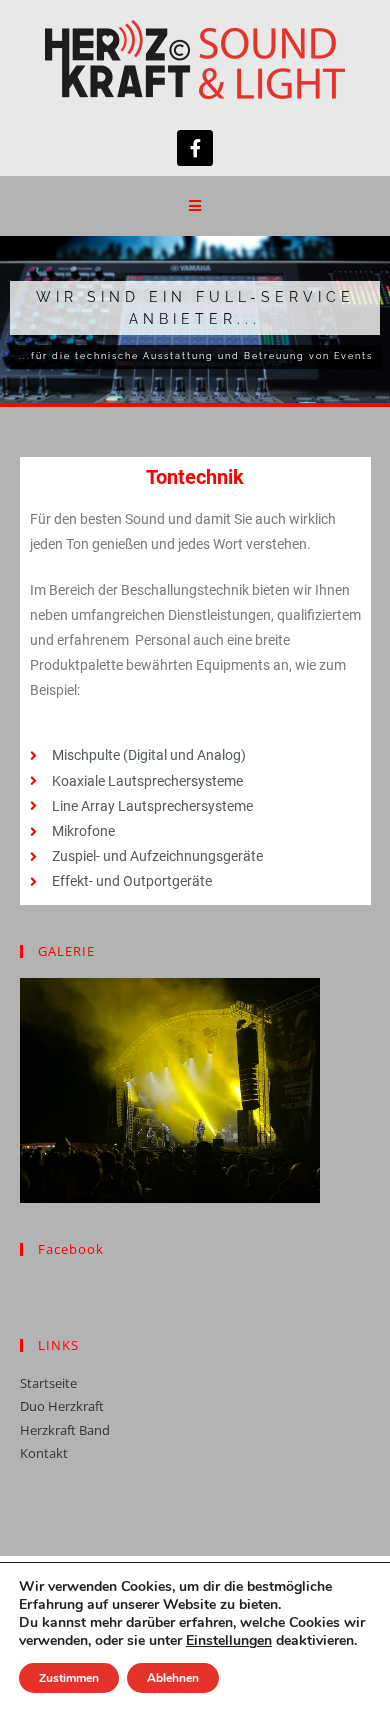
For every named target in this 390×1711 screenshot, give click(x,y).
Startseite (48, 1383)
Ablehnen (173, 1678)
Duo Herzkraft (62, 1406)
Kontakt (44, 1453)
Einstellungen (229, 1641)
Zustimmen (69, 1678)
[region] (195, 319)
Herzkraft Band (65, 1430)
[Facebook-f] (195, 148)
